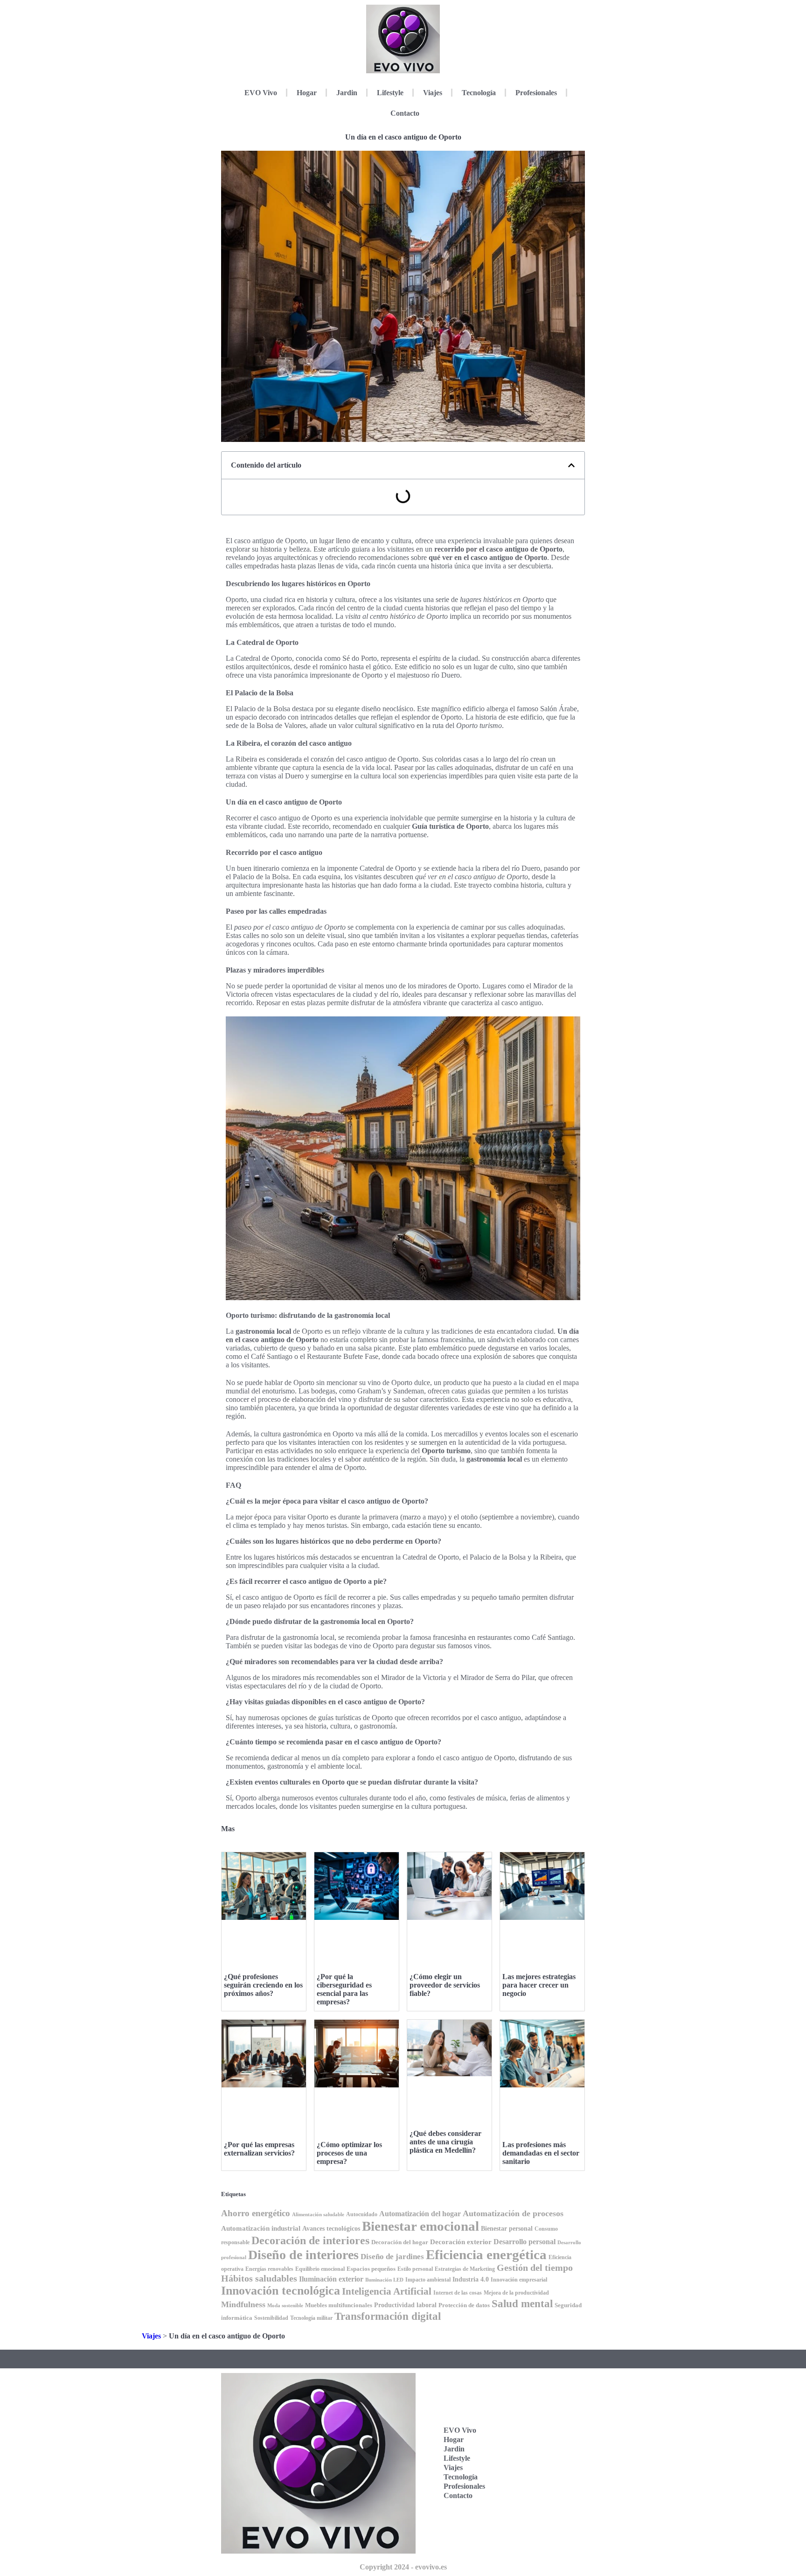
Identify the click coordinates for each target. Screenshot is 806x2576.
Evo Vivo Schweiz (537, 2496)
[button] (571, 465)
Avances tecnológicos (331, 2229)
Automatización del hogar (420, 2214)
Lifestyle (390, 93)
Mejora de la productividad (516, 2293)
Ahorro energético (256, 2213)
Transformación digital (388, 2316)
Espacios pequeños (371, 2269)
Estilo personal (415, 2269)
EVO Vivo (261, 93)
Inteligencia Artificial (387, 2291)
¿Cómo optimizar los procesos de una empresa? (349, 2153)
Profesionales (536, 93)
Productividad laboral (405, 2305)
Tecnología (479, 93)
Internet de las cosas (458, 2293)
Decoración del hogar (400, 2242)
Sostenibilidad (271, 2318)
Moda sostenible (285, 2306)
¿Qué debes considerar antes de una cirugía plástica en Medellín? (445, 2142)
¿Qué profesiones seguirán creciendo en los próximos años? (263, 1985)
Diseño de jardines (392, 2257)
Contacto (405, 113)
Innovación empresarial (519, 2280)
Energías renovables (269, 2269)
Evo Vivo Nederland (539, 2467)
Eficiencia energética (486, 2254)
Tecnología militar (311, 2318)
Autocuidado (362, 2214)
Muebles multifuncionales (339, 2305)
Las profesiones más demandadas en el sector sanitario (541, 2153)
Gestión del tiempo (535, 2268)
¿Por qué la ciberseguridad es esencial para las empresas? (344, 1989)
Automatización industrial (261, 2228)
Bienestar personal (507, 2228)
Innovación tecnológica (281, 2291)
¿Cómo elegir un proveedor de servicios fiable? (445, 1985)
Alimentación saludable (318, 2215)
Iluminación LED (384, 2280)
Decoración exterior (461, 2242)
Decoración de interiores (310, 2240)
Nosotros (536, 2521)
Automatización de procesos (513, 2213)
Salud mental (522, 2304)
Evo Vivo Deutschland (542, 2409)
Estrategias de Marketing (465, 2269)
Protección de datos (464, 2305)
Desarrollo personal (525, 2242)
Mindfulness (243, 2304)
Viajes (433, 93)
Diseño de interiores (303, 2255)
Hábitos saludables (259, 2278)
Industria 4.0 (471, 2279)
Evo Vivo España (537, 2438)
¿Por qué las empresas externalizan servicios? (259, 2149)
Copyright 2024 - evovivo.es (403, 2567)
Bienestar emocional (420, 2226)
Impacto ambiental (428, 2280)
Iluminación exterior (331, 2279)
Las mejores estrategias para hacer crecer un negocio (539, 1985)
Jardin (347, 93)
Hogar (307, 93)
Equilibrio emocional (320, 2269)
